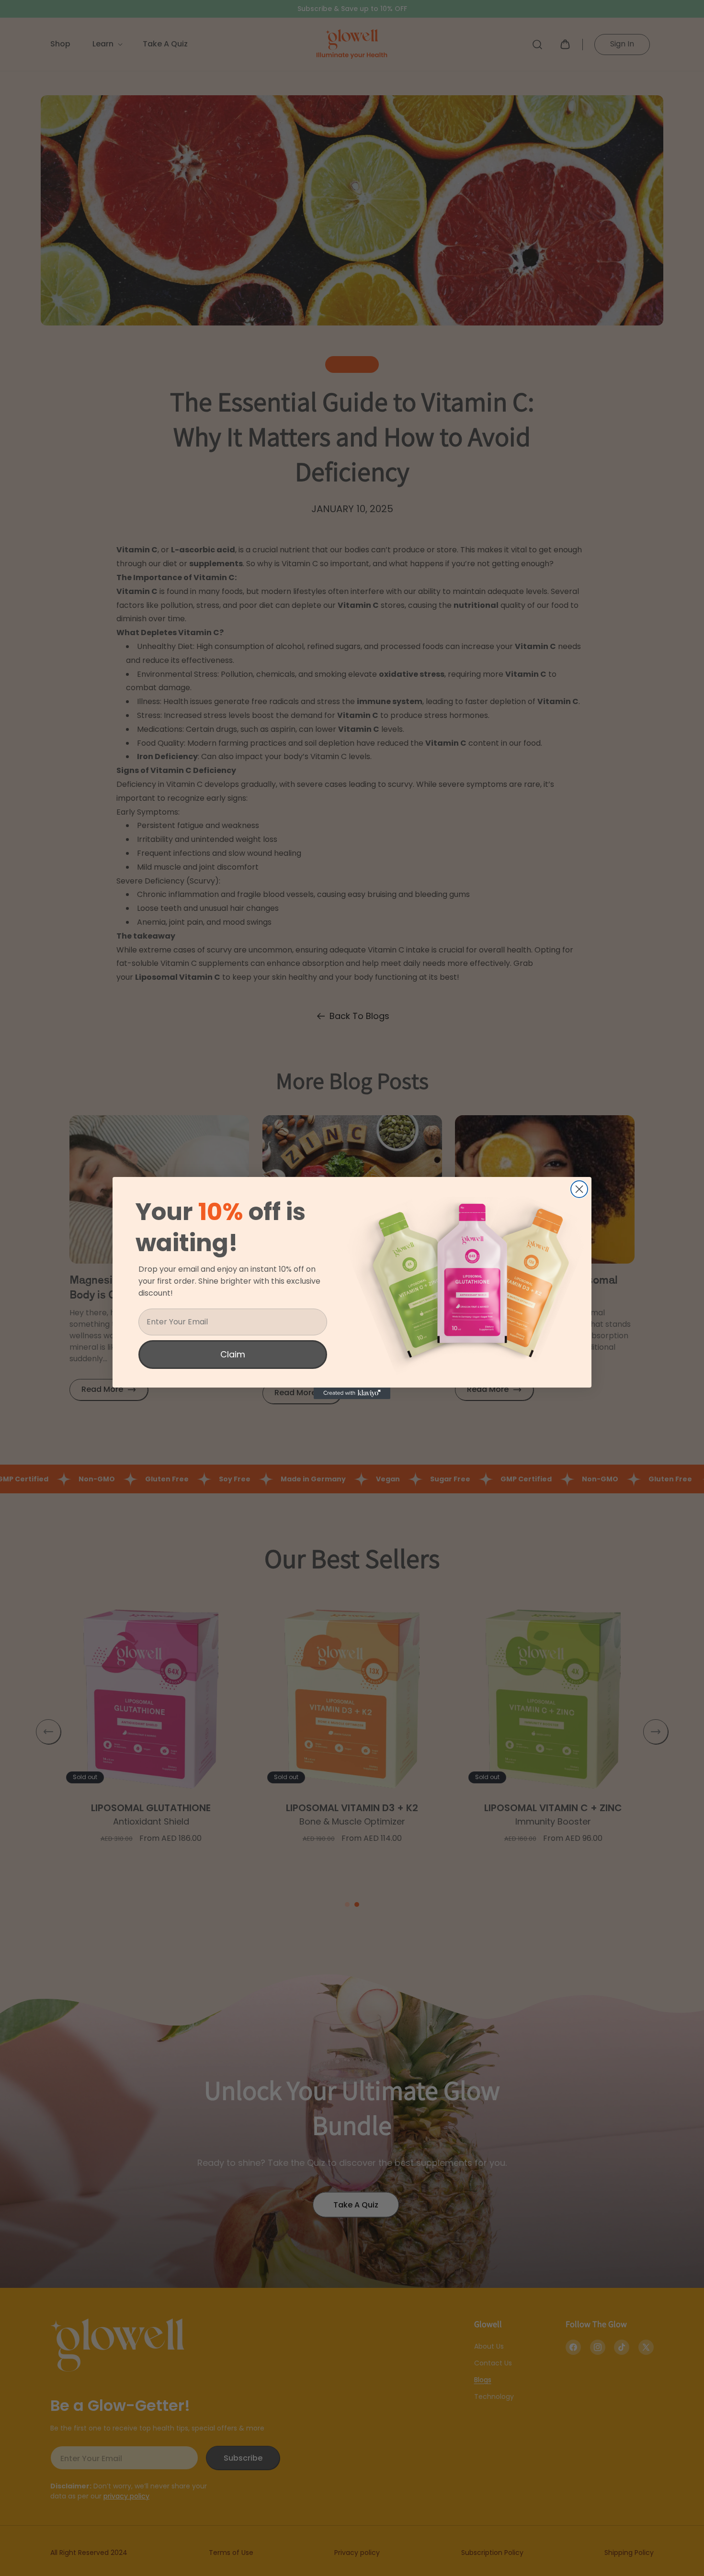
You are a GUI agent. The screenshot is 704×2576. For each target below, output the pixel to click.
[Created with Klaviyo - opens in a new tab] (352, 1393)
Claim (233, 1354)
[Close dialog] (579, 1189)
